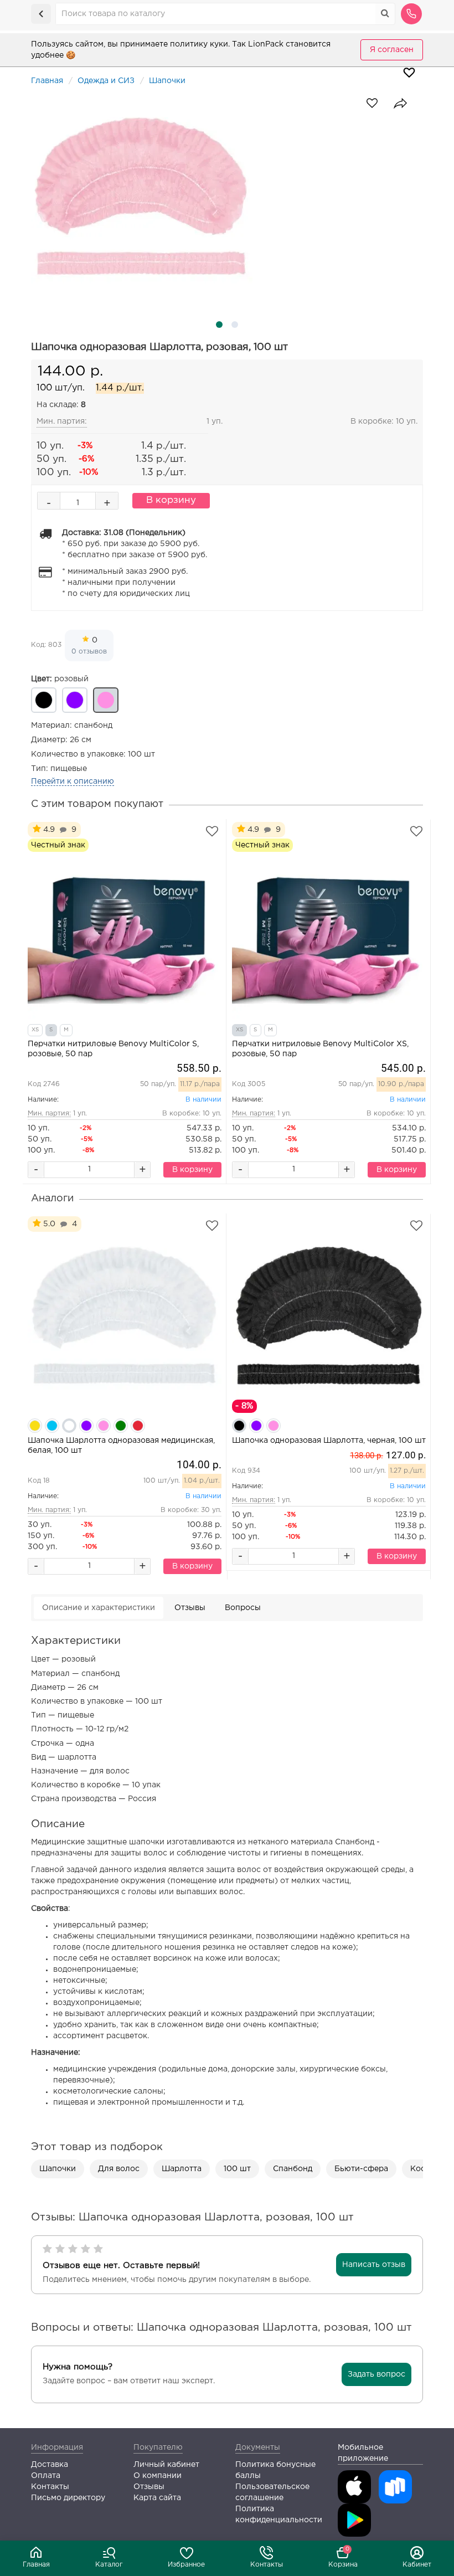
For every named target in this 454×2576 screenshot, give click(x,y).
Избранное (186, 2565)
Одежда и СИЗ (106, 81)
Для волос (119, 2169)
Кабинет (417, 2565)
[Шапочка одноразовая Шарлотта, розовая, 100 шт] (227, 197)
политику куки (199, 44)
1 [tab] (219, 325)
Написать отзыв (374, 2265)
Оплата (46, 2476)
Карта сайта (157, 2498)
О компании (158, 2476)
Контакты (267, 2565)
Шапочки (167, 81)
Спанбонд (293, 2169)
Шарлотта (182, 2169)
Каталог (109, 2565)
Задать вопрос (376, 2374)
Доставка (50, 2465)
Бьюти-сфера (361, 2169)
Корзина (343, 2557)
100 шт (237, 2169)
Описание (99, 1608)
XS (35, 1030)
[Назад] (41, 14)
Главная (36, 2565)
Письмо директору (68, 2498)
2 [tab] (235, 325)
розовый (60, 679)
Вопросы (243, 1608)
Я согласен (392, 50)
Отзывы (190, 1608)
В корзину (171, 500)
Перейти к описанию (73, 781)
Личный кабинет (166, 2465)
